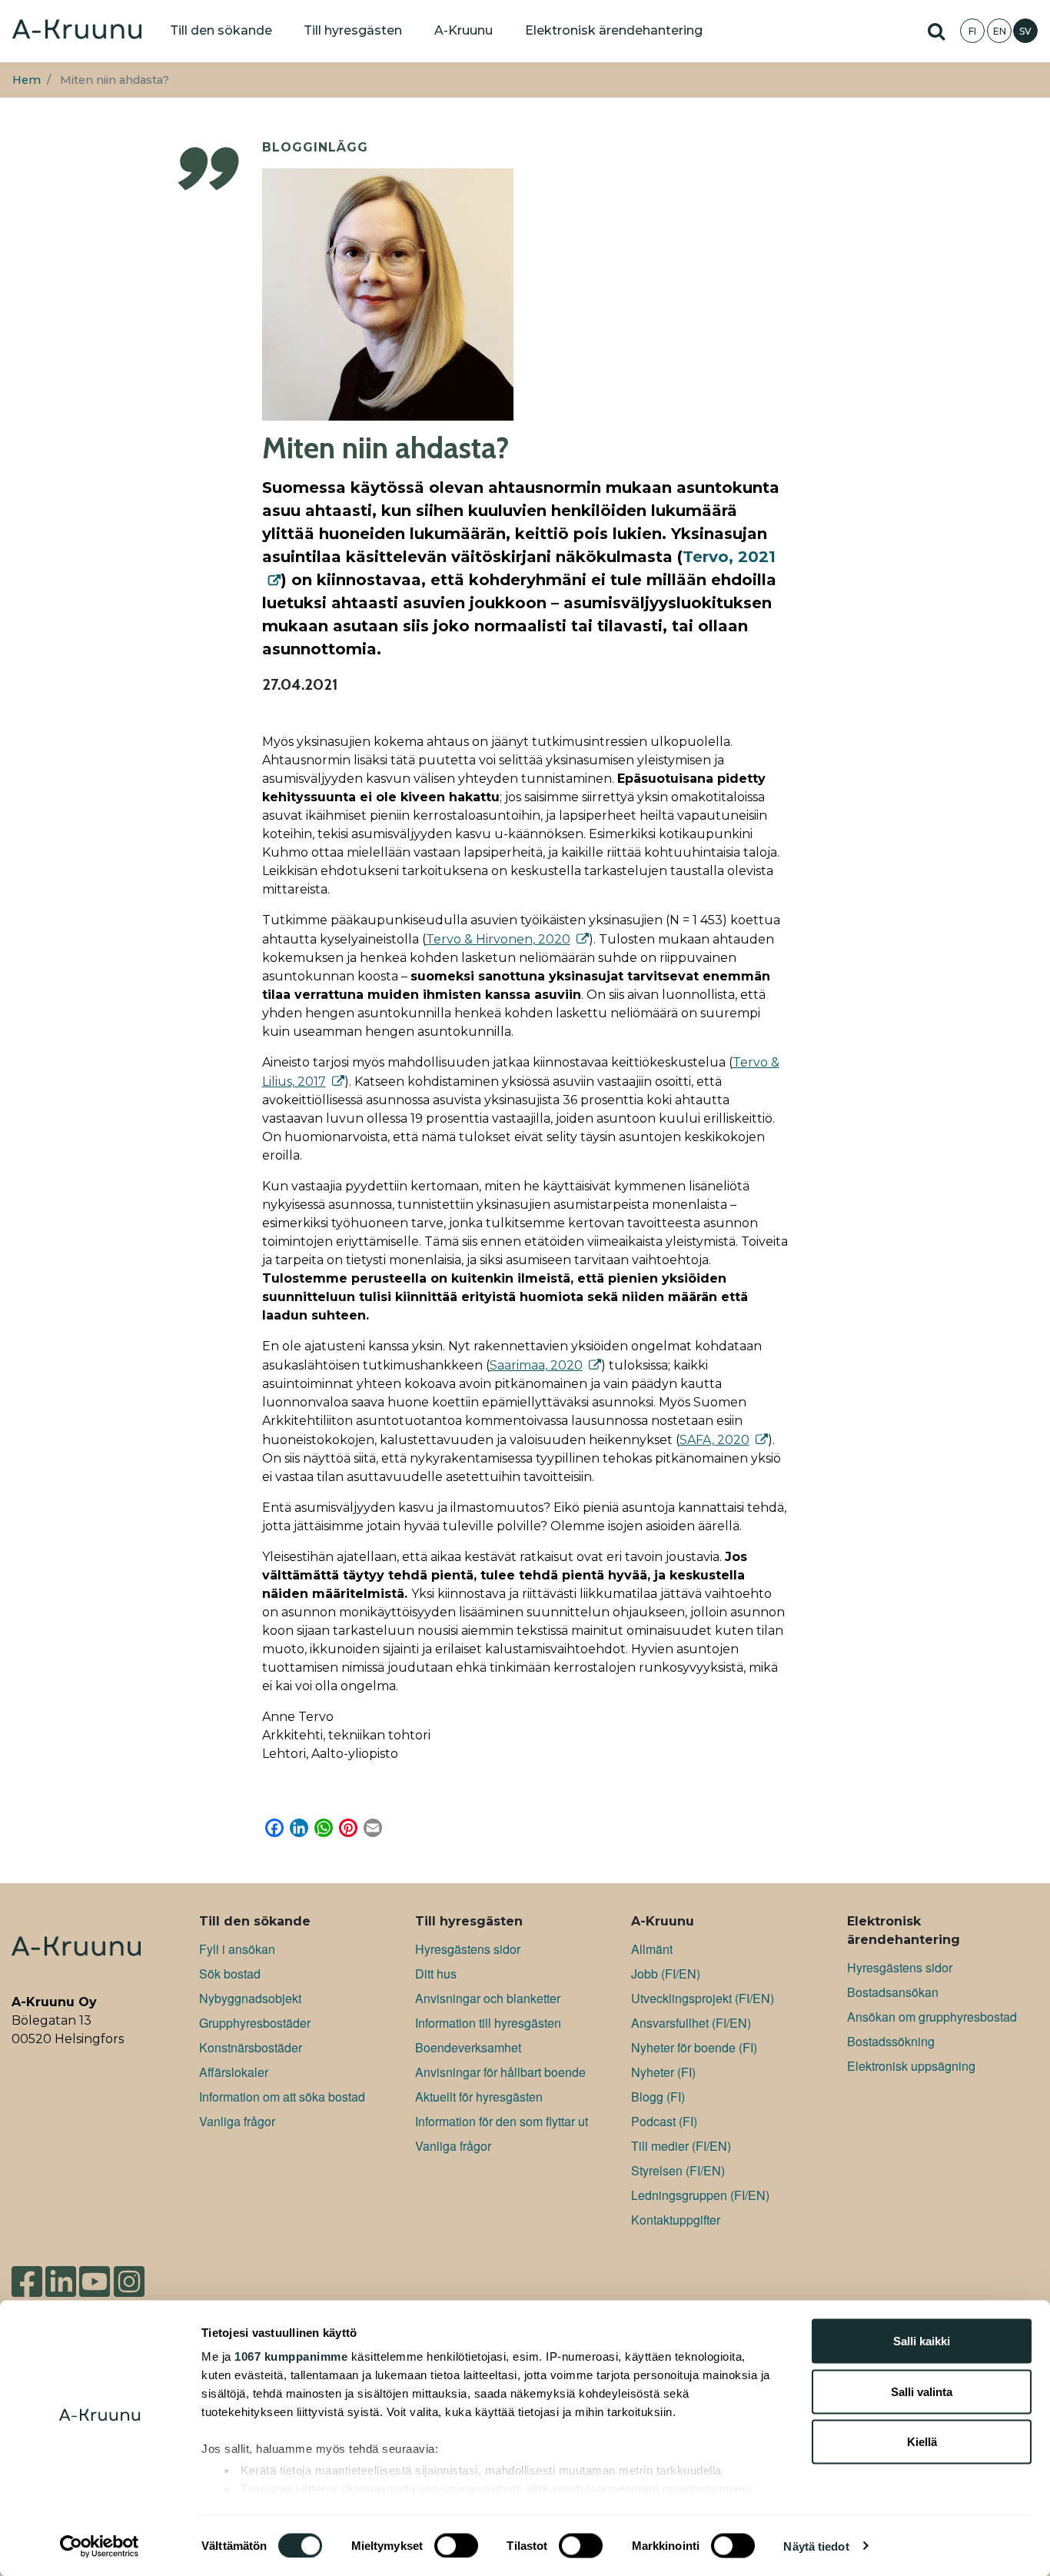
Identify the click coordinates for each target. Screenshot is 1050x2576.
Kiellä (922, 2442)
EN (1000, 31)
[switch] (456, 2545)
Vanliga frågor (237, 2121)
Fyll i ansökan (237, 1949)
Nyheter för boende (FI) (694, 2047)
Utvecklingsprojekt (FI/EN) (703, 1998)
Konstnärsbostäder (251, 2047)
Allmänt (652, 1949)
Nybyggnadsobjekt (250, 1998)
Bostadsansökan (893, 1992)
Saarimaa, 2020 (536, 1365)
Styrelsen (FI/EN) (678, 2170)
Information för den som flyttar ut (502, 2121)
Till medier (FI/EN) (681, 2146)
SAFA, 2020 (714, 1440)
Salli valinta (922, 2391)
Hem (27, 80)
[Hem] (77, 31)
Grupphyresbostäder (255, 2023)
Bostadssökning (891, 2041)
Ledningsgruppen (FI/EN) (700, 2195)
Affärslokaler (234, 2072)
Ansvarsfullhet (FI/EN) (691, 2023)
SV (1025, 31)
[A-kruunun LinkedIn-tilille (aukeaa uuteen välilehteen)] (61, 2275)
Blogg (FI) (658, 2097)
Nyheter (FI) (663, 2072)
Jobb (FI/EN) (666, 1974)
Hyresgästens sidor (468, 1949)
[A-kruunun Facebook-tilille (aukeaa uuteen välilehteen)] (27, 2275)
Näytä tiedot (816, 2546)
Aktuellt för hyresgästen (479, 2097)
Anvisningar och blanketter (488, 1998)
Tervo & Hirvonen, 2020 (498, 939)
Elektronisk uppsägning (911, 2066)
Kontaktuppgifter (676, 2220)
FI (972, 31)
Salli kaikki (922, 2341)
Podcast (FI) (664, 2121)
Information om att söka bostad (282, 2097)
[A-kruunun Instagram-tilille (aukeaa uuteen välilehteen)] (141, 2275)
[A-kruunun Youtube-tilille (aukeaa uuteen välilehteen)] (95, 2275)
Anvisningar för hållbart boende (500, 2072)
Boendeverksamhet (468, 2047)
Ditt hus (436, 1974)
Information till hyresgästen (488, 2023)
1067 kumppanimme (291, 2356)
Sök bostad (230, 1974)
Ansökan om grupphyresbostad (932, 2017)
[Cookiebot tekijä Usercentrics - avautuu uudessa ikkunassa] (100, 2546)
